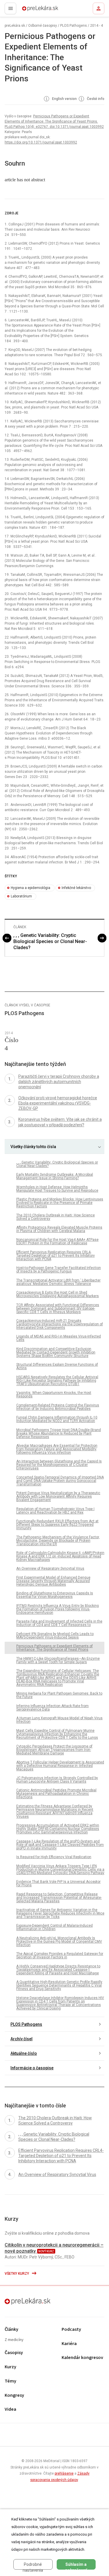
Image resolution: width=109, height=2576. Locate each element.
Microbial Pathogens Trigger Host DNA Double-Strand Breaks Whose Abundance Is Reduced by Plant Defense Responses (59, 1433)
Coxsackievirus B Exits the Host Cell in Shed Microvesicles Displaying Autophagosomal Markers (58, 1294)
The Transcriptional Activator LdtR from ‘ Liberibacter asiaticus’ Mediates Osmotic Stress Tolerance (58, 1282)
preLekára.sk (30, 10)
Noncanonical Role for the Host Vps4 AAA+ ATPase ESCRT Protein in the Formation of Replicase (57, 1241)
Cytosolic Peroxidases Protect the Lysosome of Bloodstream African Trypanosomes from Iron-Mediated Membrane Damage (54, 1750)
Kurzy (10, 2367)
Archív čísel (22, 2039)
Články (11, 2329)
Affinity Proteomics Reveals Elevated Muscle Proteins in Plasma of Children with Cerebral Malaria (59, 1229)
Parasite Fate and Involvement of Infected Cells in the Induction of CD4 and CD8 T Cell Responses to (59, 1623)
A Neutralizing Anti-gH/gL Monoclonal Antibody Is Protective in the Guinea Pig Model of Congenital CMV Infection (59, 1942)
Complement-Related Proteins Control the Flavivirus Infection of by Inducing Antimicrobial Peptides (58, 1407)
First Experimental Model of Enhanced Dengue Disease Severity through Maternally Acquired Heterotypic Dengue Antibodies (53, 1581)
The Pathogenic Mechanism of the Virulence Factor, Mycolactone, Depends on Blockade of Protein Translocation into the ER (58, 1541)
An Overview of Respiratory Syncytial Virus (50, 1568)
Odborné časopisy (43, 26)
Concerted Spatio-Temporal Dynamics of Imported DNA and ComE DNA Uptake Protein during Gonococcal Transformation (60, 1481)
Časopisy (14, 2353)
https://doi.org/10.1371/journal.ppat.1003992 (41, 142)
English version (64, 99)
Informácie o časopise (32, 2068)
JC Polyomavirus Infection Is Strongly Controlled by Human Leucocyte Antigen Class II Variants (57, 1780)
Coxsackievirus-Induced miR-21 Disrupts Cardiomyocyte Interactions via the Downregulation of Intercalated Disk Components (60, 1324)
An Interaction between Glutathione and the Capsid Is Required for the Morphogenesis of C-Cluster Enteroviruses (59, 1465)
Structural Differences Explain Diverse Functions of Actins (57, 1366)
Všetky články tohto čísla (33, 1147)
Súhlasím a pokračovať (76, 2566)
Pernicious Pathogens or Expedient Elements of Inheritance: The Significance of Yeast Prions (54, 1648)
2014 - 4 (97, 26)
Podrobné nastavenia (33, 2566)
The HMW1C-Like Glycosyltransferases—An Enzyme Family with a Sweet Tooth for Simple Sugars (58, 1660)
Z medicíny (14, 2340)
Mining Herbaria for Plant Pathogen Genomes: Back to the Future (59, 1695)
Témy (10, 2381)
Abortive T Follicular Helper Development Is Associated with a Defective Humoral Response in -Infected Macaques (60, 1766)
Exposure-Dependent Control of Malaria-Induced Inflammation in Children (54, 1927)
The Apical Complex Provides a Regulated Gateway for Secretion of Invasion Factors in (60, 1955)
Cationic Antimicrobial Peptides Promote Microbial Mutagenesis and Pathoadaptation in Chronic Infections (56, 1794)
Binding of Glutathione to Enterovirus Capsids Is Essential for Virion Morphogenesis (55, 1595)
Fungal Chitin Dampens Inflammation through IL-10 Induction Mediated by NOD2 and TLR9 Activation (57, 1419)
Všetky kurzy (17, 2274)
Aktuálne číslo (24, 2053)
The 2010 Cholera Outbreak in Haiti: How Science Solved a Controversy (56, 1217)
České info (95, 99)
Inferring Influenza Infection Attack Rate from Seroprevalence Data (52, 1708)
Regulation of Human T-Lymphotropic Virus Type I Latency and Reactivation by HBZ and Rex (55, 1511)
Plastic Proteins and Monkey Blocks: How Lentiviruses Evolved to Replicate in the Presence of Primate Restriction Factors (60, 1203)
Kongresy (14, 2395)
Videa (10, 2409)
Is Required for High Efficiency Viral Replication (54, 1857)
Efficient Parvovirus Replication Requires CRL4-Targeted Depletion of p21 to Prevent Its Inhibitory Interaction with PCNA (56, 1256)
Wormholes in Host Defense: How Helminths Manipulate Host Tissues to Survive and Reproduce (57, 1189)
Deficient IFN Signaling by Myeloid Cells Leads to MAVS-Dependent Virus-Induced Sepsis (55, 1636)
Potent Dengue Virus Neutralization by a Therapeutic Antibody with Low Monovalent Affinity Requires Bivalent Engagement (58, 1496)
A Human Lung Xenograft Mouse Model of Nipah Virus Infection (59, 1720)
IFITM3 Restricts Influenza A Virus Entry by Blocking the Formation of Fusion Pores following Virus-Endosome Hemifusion (58, 1609)
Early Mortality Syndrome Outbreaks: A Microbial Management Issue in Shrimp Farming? (55, 1176)
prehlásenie (64, 2473)
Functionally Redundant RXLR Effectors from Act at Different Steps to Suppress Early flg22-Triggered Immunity (57, 1525)
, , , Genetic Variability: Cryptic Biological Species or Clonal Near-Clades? (50, 941)
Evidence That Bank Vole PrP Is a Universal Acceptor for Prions (58, 1883)
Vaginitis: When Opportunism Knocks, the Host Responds (54, 1394)
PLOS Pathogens (74, 26)
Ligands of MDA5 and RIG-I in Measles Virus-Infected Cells (59, 1338)
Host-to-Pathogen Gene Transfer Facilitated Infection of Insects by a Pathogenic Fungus (59, 1270)
